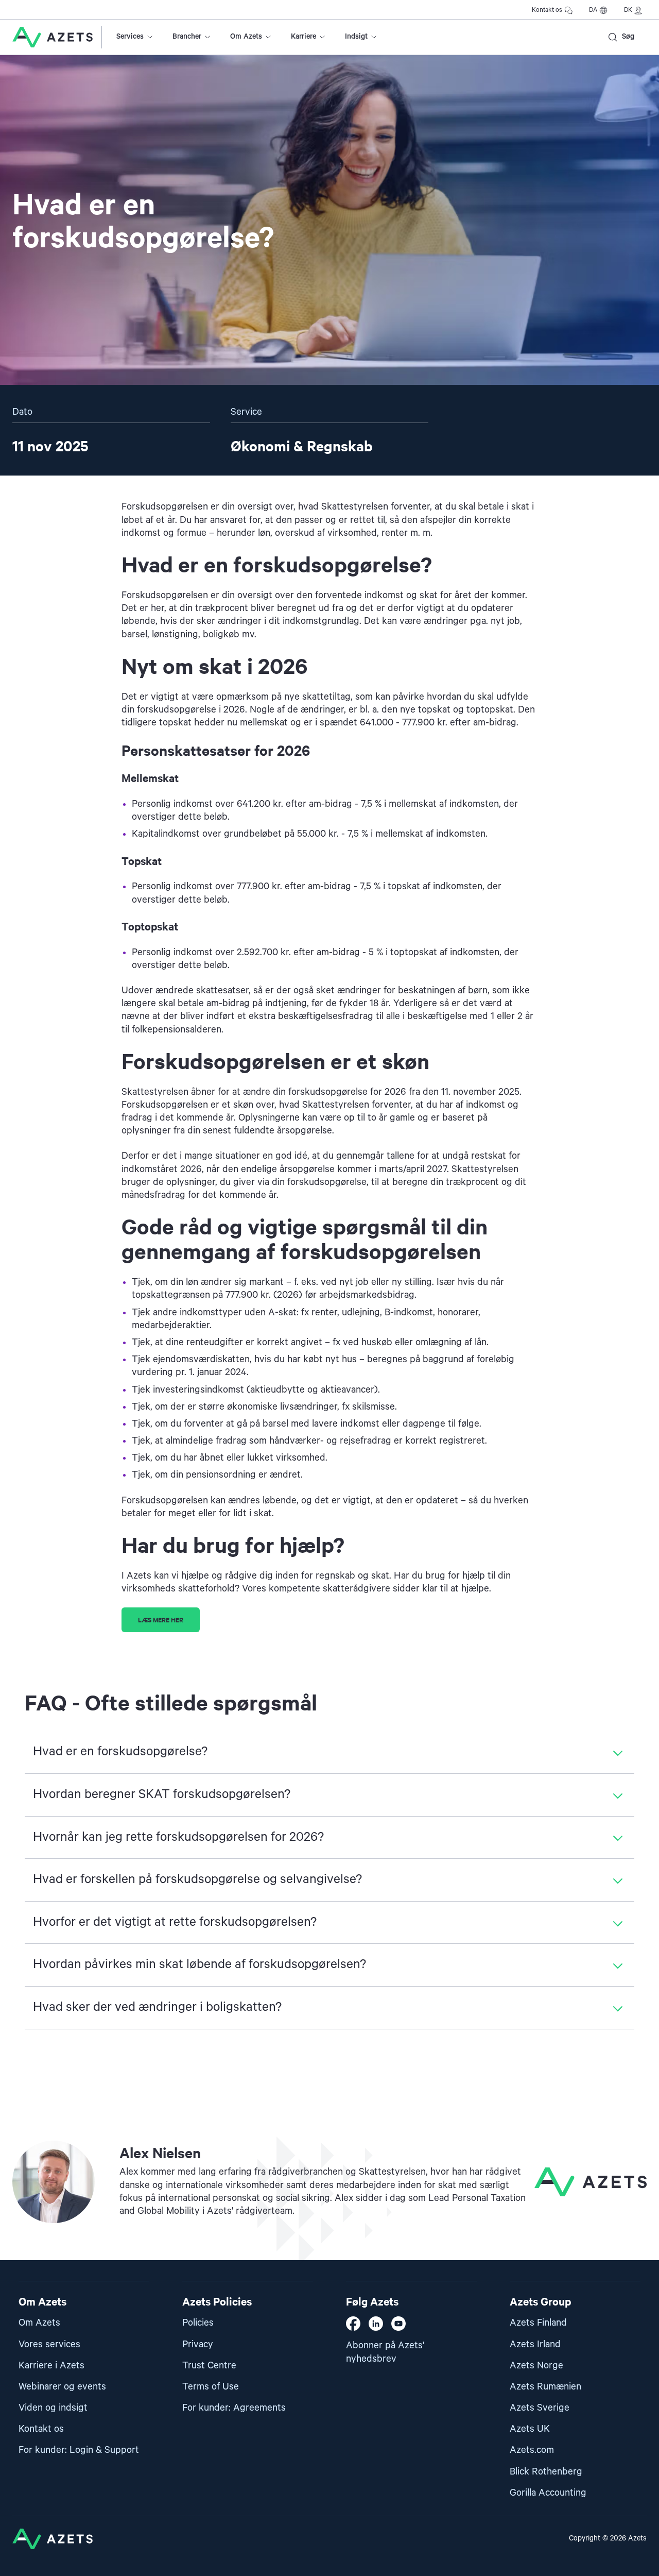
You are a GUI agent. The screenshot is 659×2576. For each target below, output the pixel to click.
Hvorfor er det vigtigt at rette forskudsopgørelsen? (175, 1922)
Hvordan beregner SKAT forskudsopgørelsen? (162, 1794)
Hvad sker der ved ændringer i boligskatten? (157, 2007)
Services (130, 37)
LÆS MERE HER (161, 1620)
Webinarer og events (62, 2387)
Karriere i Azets (51, 2366)
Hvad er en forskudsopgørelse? (120, 1752)
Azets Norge (536, 2366)
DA (593, 10)
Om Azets (246, 37)
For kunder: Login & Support (79, 2450)
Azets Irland (535, 2344)
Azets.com (532, 2450)
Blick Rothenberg (546, 2472)
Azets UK (530, 2429)
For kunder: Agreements (234, 2408)
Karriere (304, 37)
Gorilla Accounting (548, 2493)
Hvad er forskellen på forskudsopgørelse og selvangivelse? (197, 1879)
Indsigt (356, 37)
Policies (198, 2323)
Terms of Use (211, 2387)
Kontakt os (547, 10)
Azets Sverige (540, 2408)
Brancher (187, 37)
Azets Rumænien (545, 2387)
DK (628, 10)
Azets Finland (538, 2323)
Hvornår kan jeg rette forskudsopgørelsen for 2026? (178, 1837)
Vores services (49, 2344)
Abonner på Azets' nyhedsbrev (385, 2352)
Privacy (198, 2344)
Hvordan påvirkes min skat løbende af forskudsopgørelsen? (200, 1964)
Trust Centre (209, 2366)
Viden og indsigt (53, 2408)
